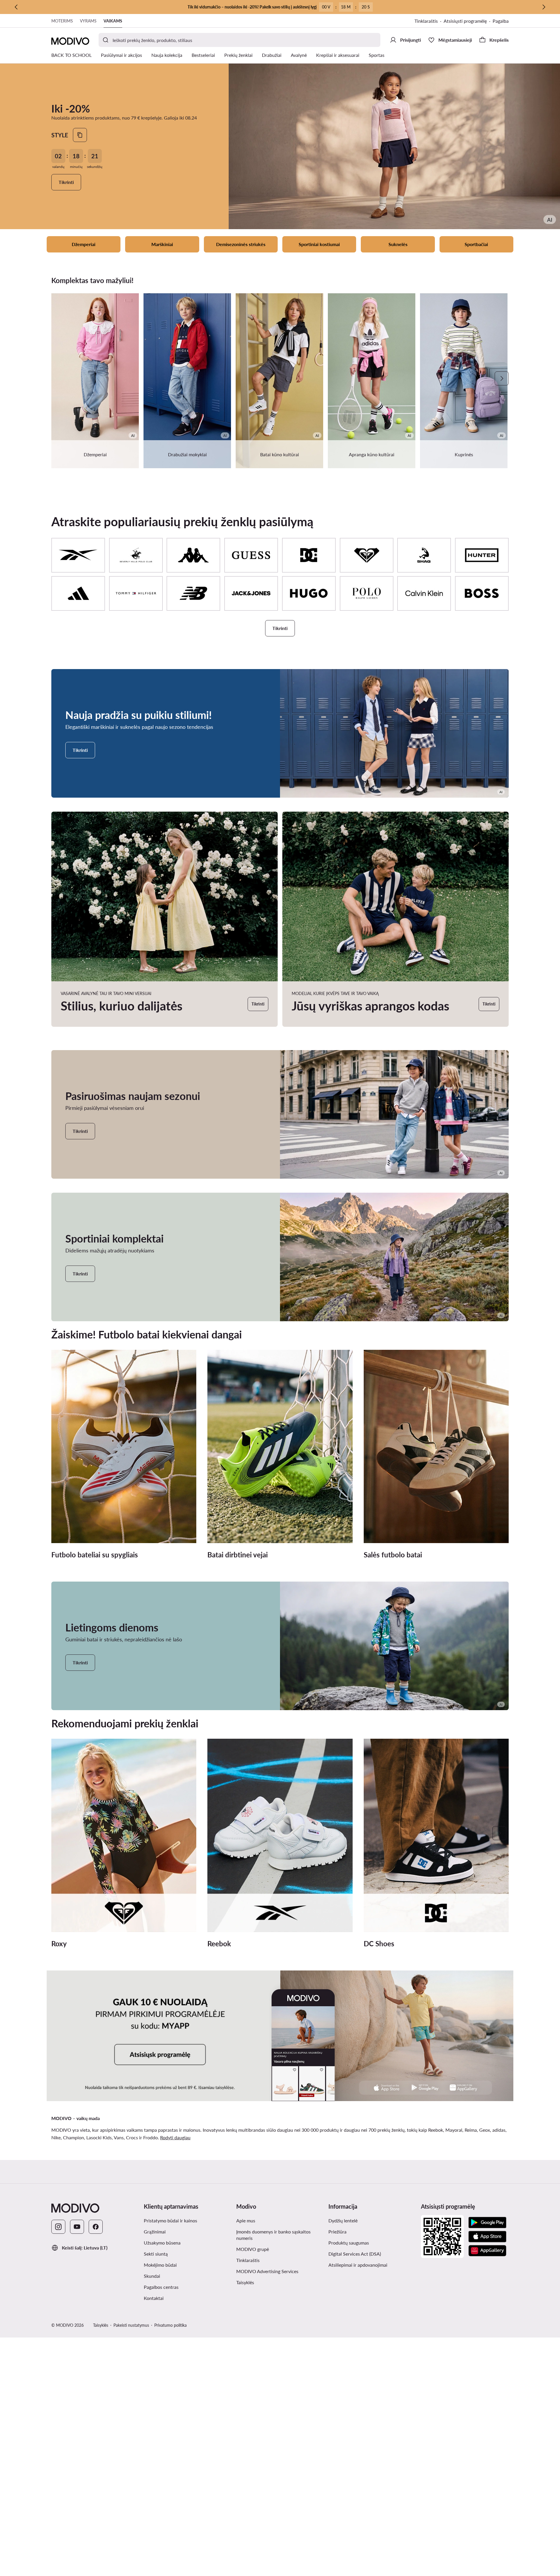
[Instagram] (58, 2227)
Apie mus (246, 2220)
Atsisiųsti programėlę (465, 21)
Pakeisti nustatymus (131, 2325)
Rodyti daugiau (175, 2137)
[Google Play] (487, 2223)
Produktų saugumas (349, 2243)
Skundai (152, 2276)
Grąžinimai (155, 2232)
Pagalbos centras (161, 2287)
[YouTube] (77, 2227)
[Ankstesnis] (16, 7)
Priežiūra (337, 2232)
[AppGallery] (487, 2251)
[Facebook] (96, 2227)
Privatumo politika (170, 2325)
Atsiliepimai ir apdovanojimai (358, 2265)
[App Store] (487, 2237)
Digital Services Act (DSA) (355, 2254)
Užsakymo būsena (162, 2243)
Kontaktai (154, 2298)
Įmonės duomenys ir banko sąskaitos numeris (273, 2235)
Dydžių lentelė (343, 2220)
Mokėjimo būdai (160, 2265)
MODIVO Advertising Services (267, 2271)
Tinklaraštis (426, 21)
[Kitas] (544, 7)
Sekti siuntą (156, 2254)
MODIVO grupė (253, 2249)
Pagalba (501, 21)
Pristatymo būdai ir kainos (170, 2220)
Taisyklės (245, 2282)
